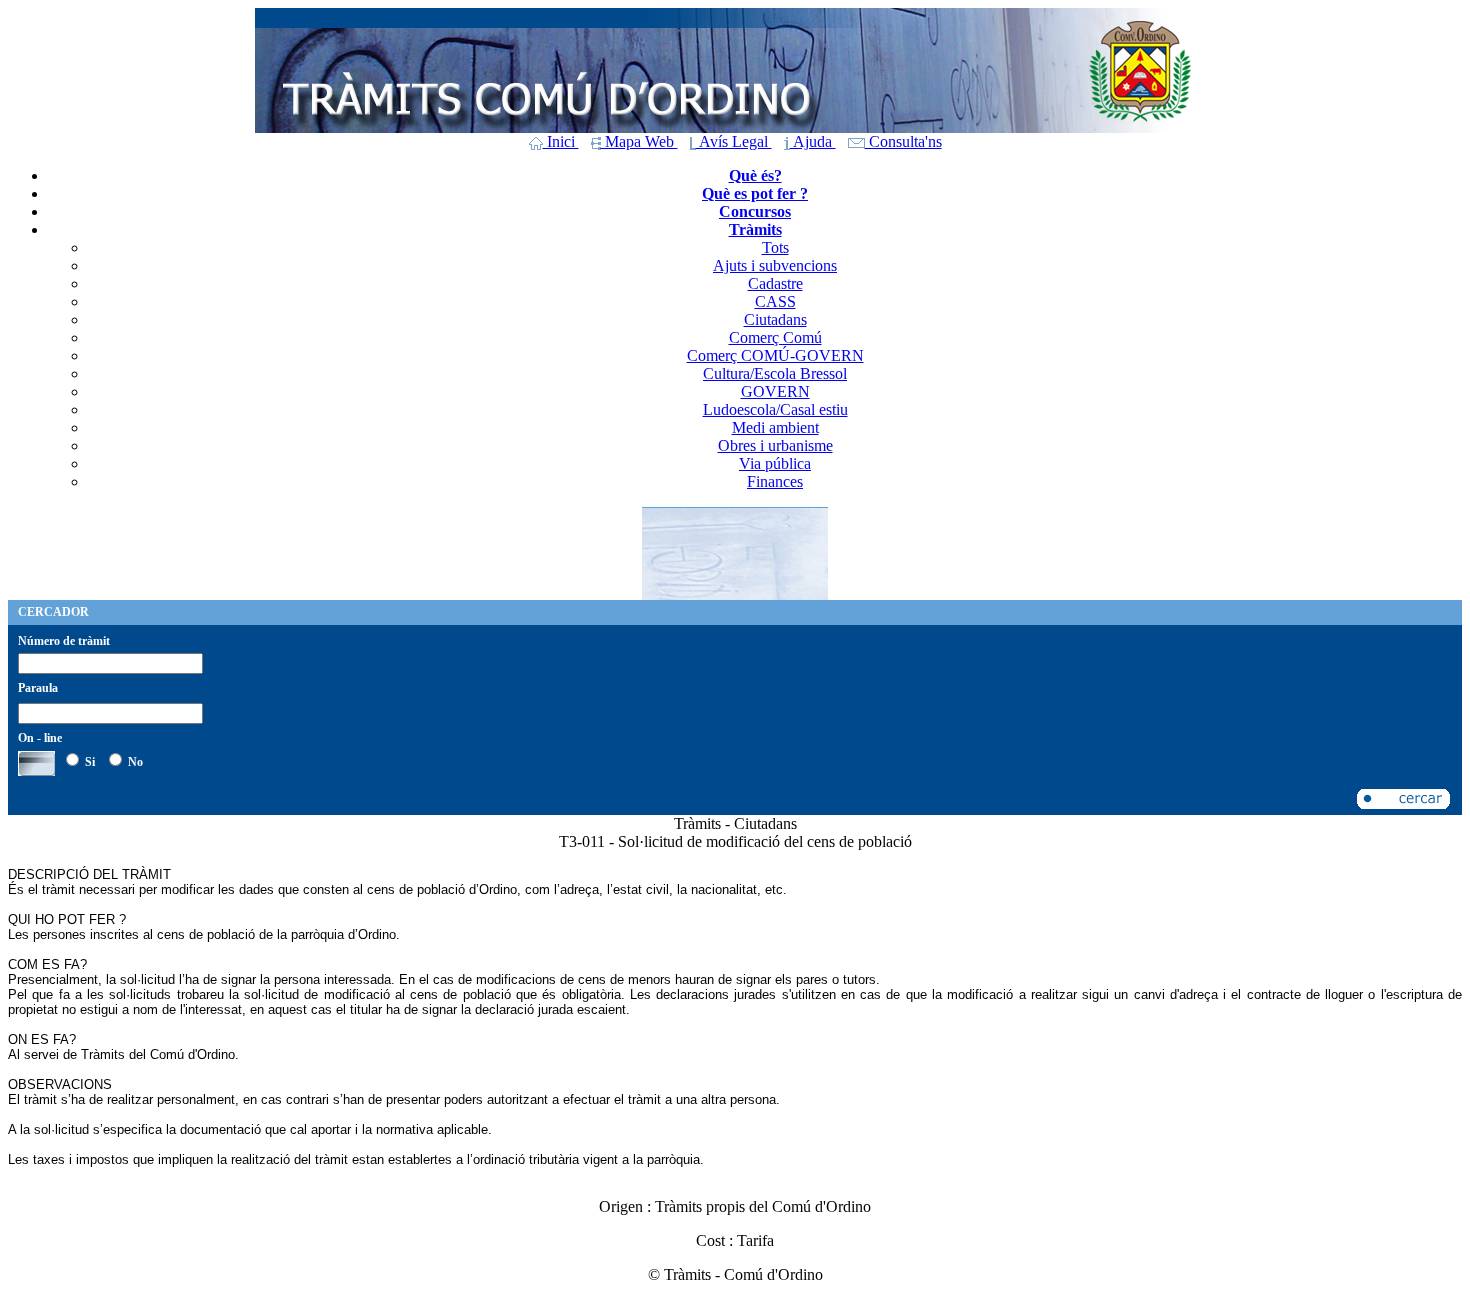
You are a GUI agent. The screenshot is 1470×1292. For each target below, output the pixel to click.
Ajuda (813, 141)
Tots (775, 247)
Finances (775, 481)
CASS (775, 301)
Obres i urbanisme (775, 445)
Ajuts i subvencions (775, 265)
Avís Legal (734, 141)
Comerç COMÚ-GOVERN (775, 355)
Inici (561, 141)
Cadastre (775, 283)
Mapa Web (639, 141)
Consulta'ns (903, 141)
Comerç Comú (775, 337)
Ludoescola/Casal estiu (775, 409)
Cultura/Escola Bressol (775, 373)
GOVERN (775, 391)
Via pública (775, 463)
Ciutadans (775, 319)
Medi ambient (775, 427)
